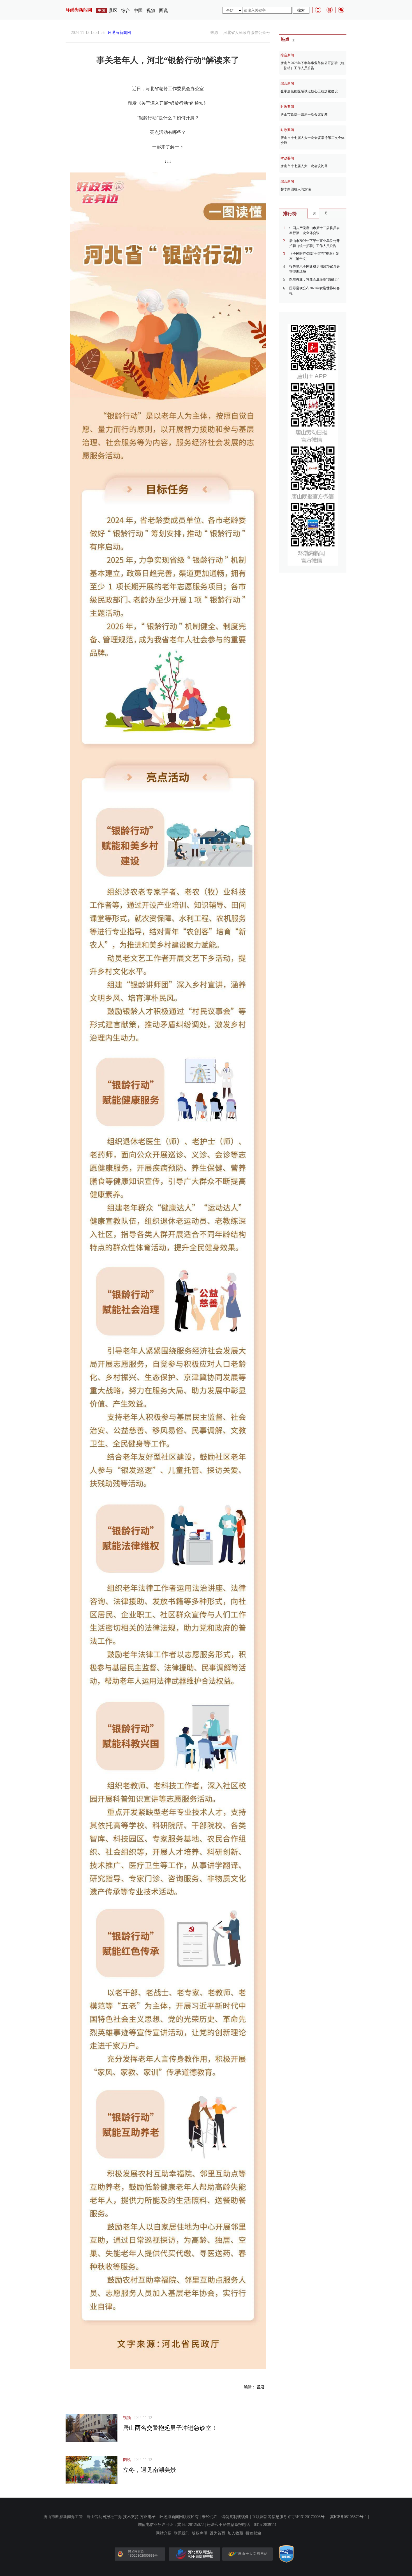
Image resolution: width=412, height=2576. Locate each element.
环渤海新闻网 (119, 33)
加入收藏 (235, 2533)
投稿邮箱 (253, 2533)
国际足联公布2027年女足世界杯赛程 (314, 291)
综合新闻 (287, 55)
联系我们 (182, 2533)
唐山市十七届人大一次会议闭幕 (304, 166)
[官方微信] (341, 10)
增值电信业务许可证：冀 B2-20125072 (171, 2525)
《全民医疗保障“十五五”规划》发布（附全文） (314, 256)
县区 (113, 11)
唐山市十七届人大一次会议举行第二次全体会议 (313, 140)
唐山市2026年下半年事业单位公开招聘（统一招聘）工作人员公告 (313, 66)
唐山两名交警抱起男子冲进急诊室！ (170, 2428)
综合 (126, 11)
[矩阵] (330, 10)
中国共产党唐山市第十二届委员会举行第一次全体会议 (314, 230)
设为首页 (217, 2533)
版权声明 (200, 2533)
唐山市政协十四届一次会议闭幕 (304, 115)
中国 (138, 11)
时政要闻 (287, 107)
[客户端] (318, 10)
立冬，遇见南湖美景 (150, 2470)
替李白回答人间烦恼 (296, 189)
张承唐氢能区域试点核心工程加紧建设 (309, 91)
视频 (151, 11)
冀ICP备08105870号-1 (348, 2517)
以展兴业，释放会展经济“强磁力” (314, 279)
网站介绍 (164, 2533)
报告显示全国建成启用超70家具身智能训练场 (314, 269)
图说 (163, 11)
